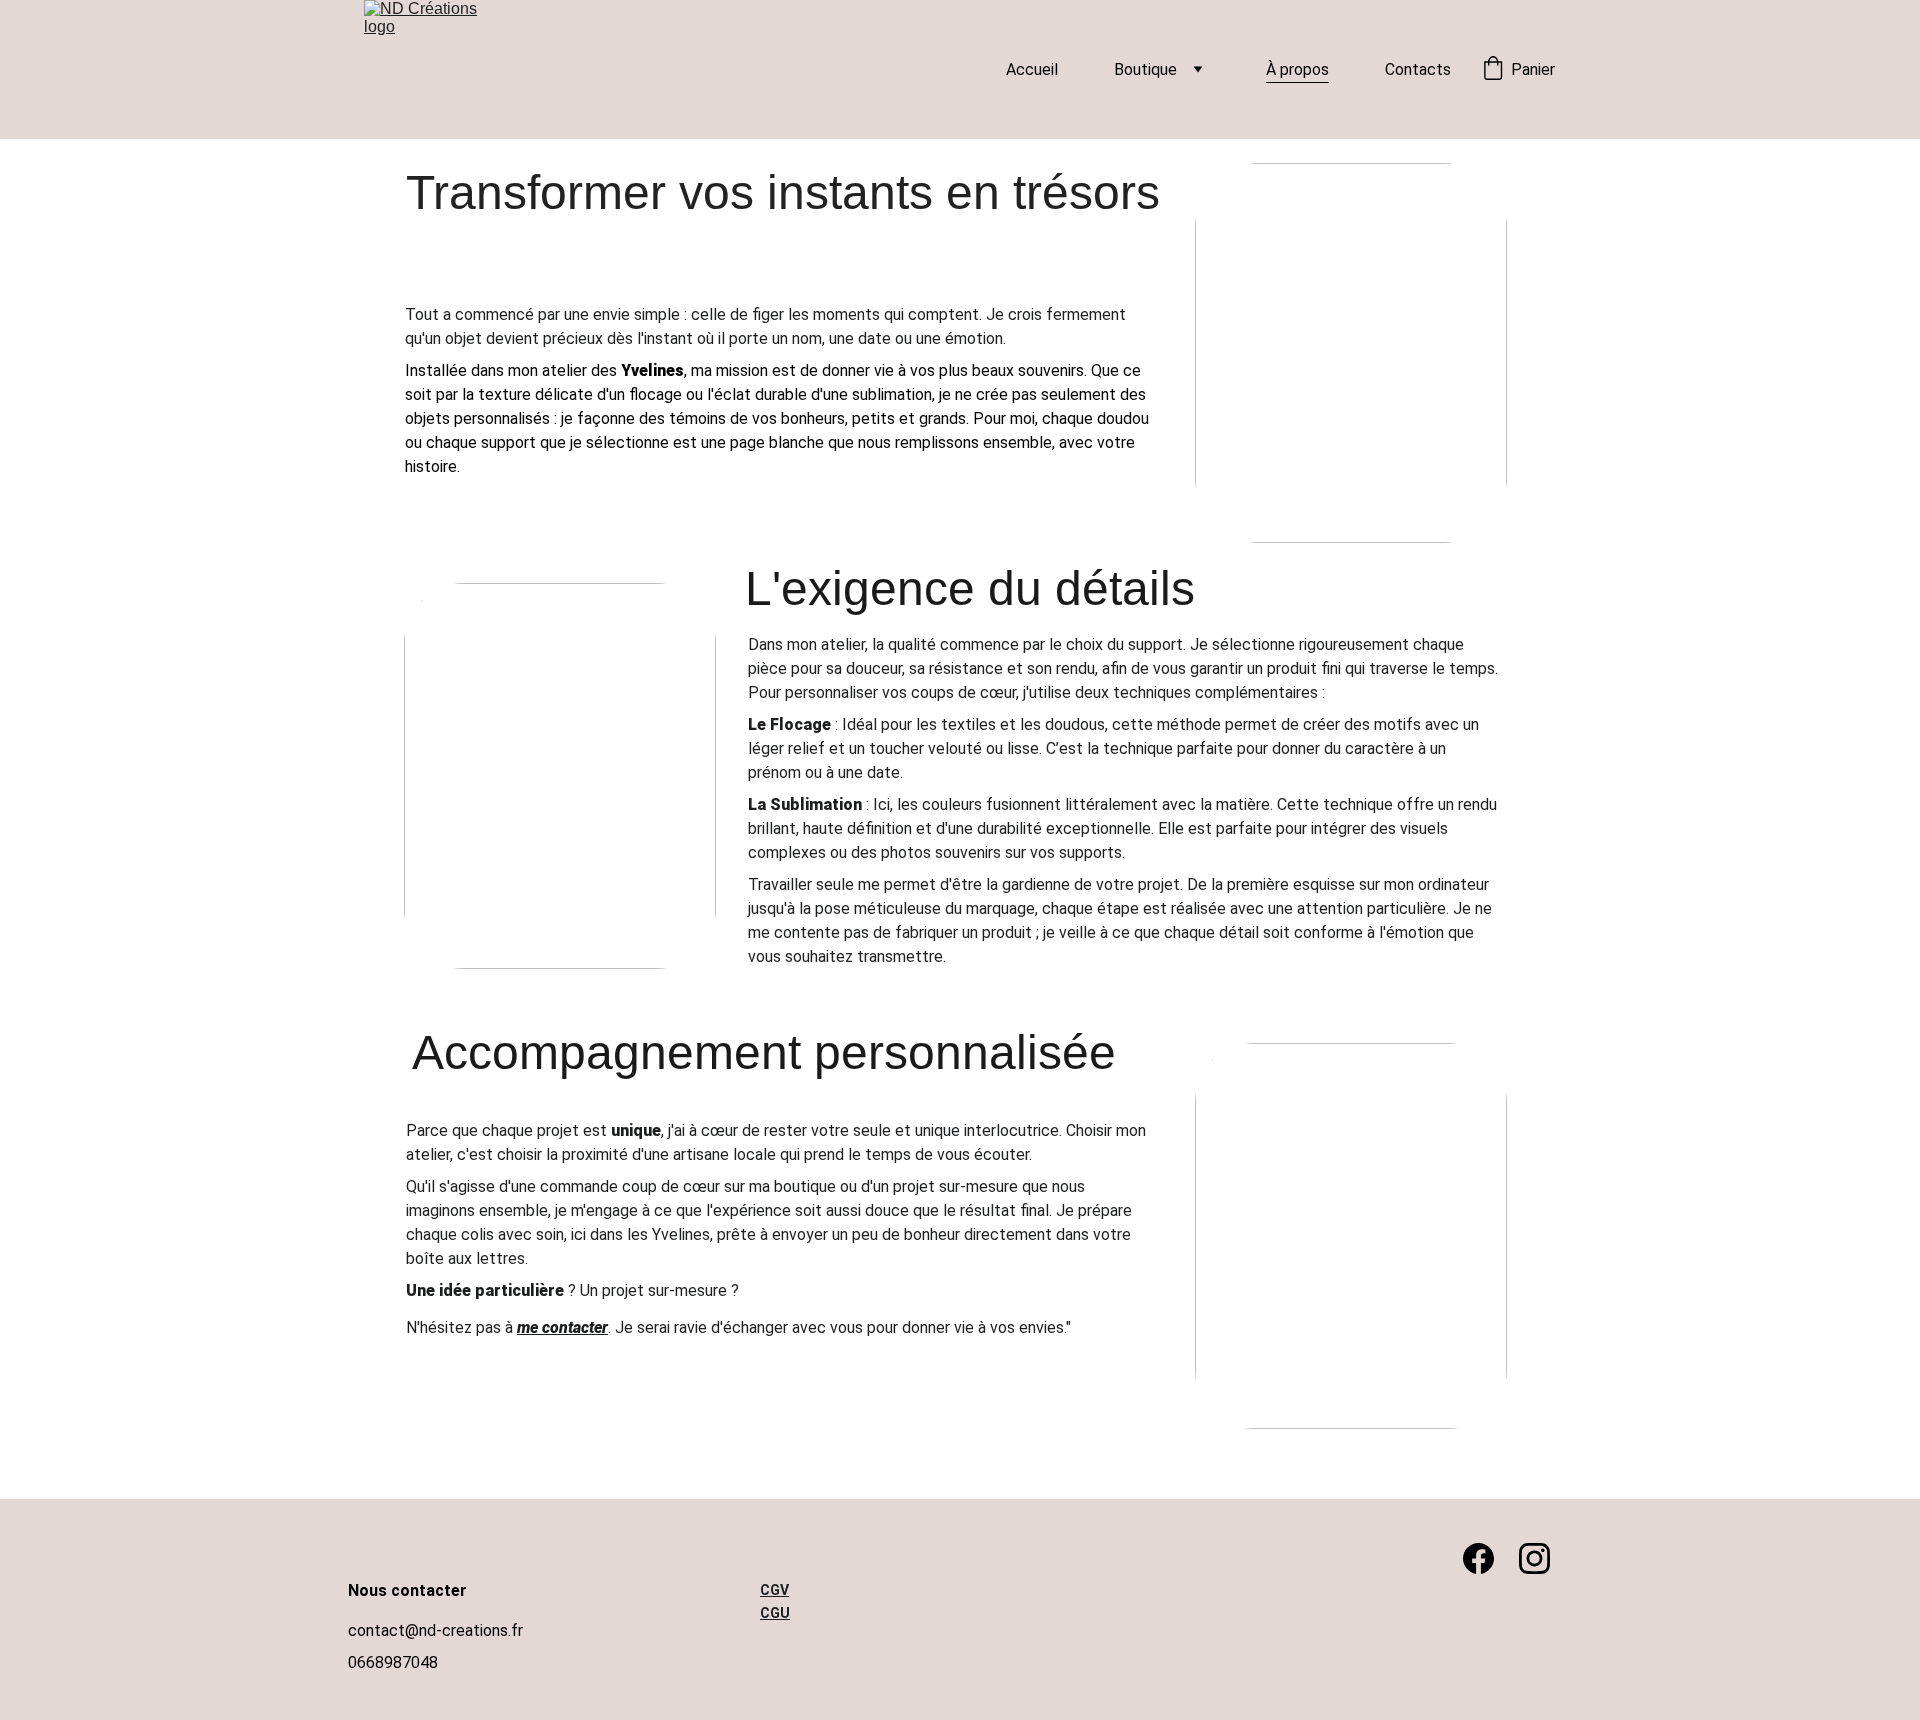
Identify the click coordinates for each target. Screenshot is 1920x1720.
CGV (774, 1590)
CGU (775, 1613)
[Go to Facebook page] (1488, 1558)
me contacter (562, 1327)
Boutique (1145, 69)
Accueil (1032, 69)
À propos (1297, 69)
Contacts (1418, 69)
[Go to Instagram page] (1534, 1558)
